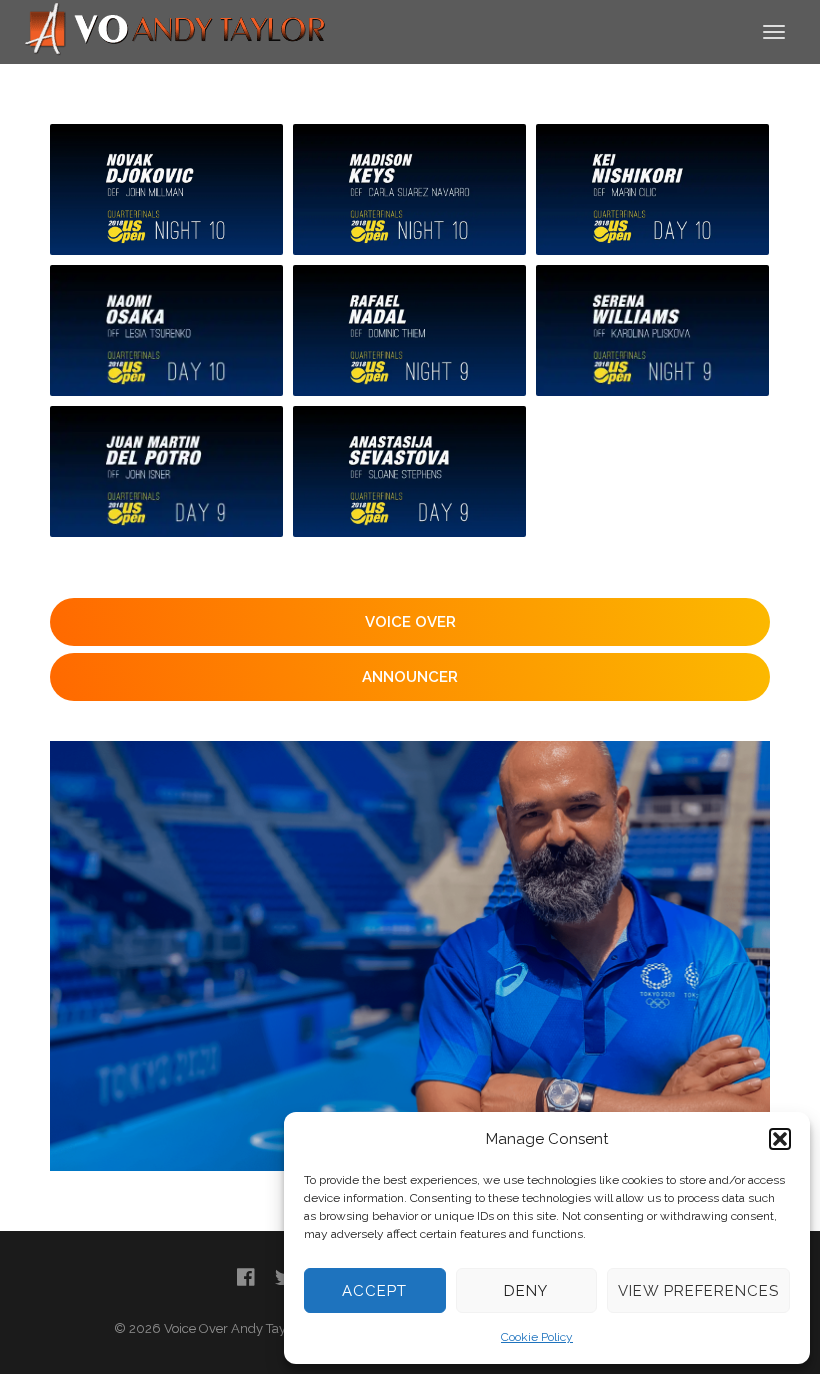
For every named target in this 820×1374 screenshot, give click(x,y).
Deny (526, 1291)
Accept (374, 1291)
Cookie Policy (537, 1337)
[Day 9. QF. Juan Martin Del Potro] (166, 471)
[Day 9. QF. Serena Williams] (652, 330)
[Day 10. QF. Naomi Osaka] (166, 330)
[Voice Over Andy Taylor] (176, 30)
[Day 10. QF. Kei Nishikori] (652, 189)
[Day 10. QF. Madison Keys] (409, 189)
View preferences (698, 1291)
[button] (780, 1139)
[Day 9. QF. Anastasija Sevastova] (409, 471)
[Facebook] (246, 1277)
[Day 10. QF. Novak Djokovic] (166, 189)
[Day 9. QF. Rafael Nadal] (409, 330)
